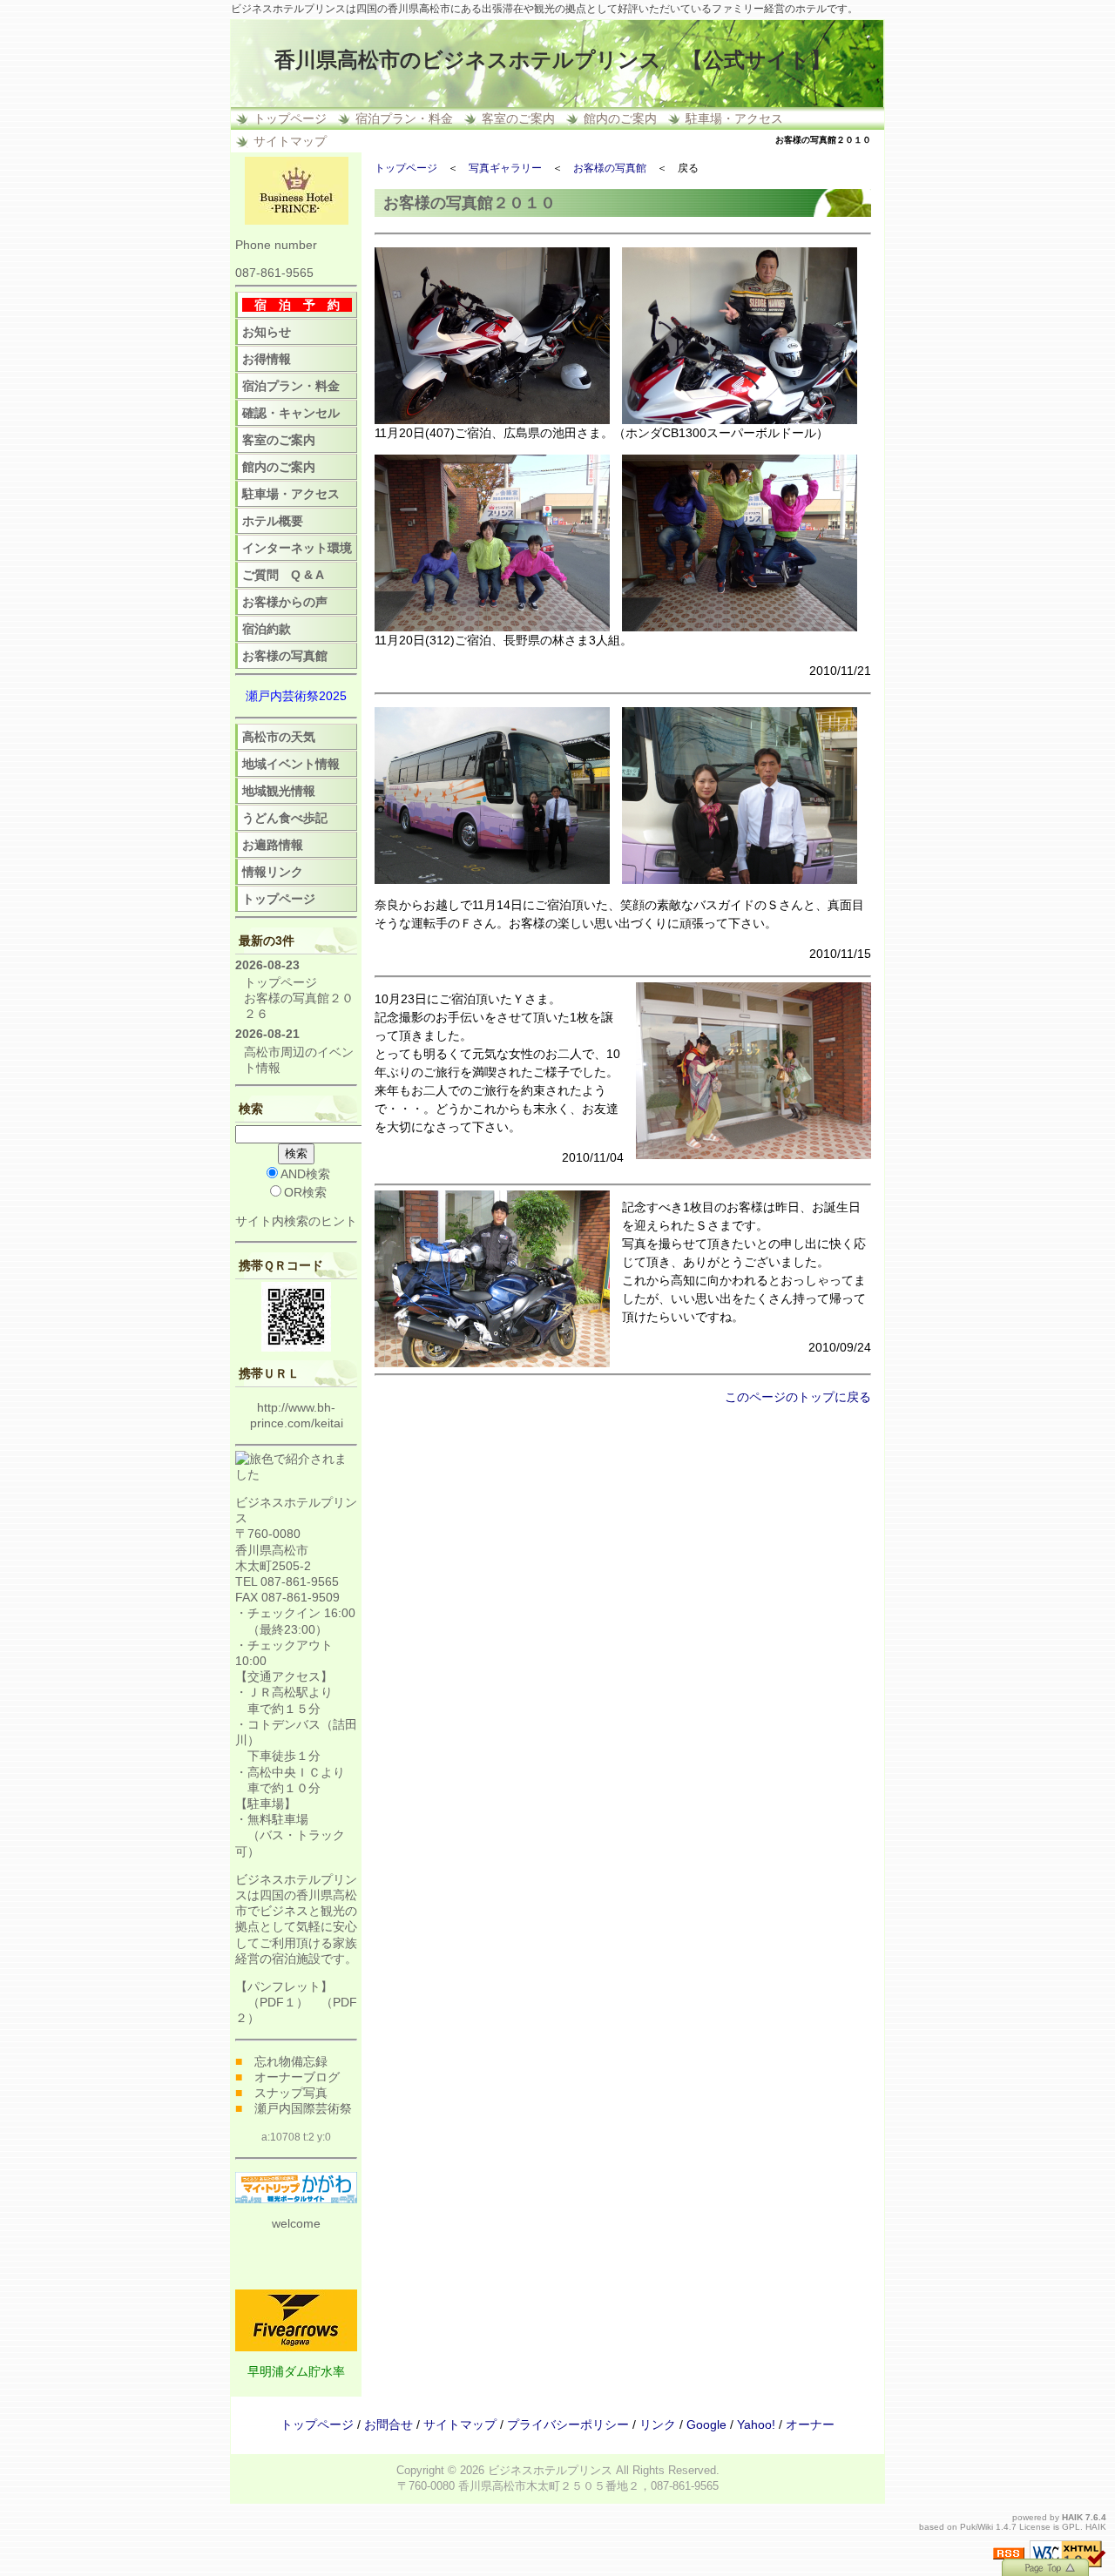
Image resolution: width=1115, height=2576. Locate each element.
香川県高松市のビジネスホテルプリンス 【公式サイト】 (553, 60)
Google (706, 2424)
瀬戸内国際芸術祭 (303, 2108)
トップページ (290, 118)
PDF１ (278, 2002)
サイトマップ (290, 141)
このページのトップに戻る (798, 1397)
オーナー (810, 2424)
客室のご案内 (518, 118)
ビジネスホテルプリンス (550, 2470)
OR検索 (305, 1192)
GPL (1071, 2527)
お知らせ (267, 332)
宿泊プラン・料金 (404, 118)
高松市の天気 (279, 737)
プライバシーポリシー (568, 2424)
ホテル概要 (273, 521)
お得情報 (267, 359)
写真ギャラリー (505, 168)
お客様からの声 (285, 602)
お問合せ (389, 2424)
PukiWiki (976, 2527)
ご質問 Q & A (283, 575)
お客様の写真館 (610, 168)
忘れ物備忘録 (291, 2061)
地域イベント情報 (291, 764)
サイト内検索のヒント (296, 1221)
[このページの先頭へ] (1045, 2566)
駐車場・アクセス (734, 118)
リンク (658, 2424)
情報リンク (273, 872)
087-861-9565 (274, 273)
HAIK (1072, 2517)
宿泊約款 (267, 629)
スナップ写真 (291, 2093)
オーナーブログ (297, 2077)
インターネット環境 (297, 548)
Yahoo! (756, 2424)
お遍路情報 (273, 845)
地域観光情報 (279, 791)
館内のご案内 (620, 118)
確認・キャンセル (291, 413)
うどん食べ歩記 (285, 818)
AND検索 (305, 1174)
